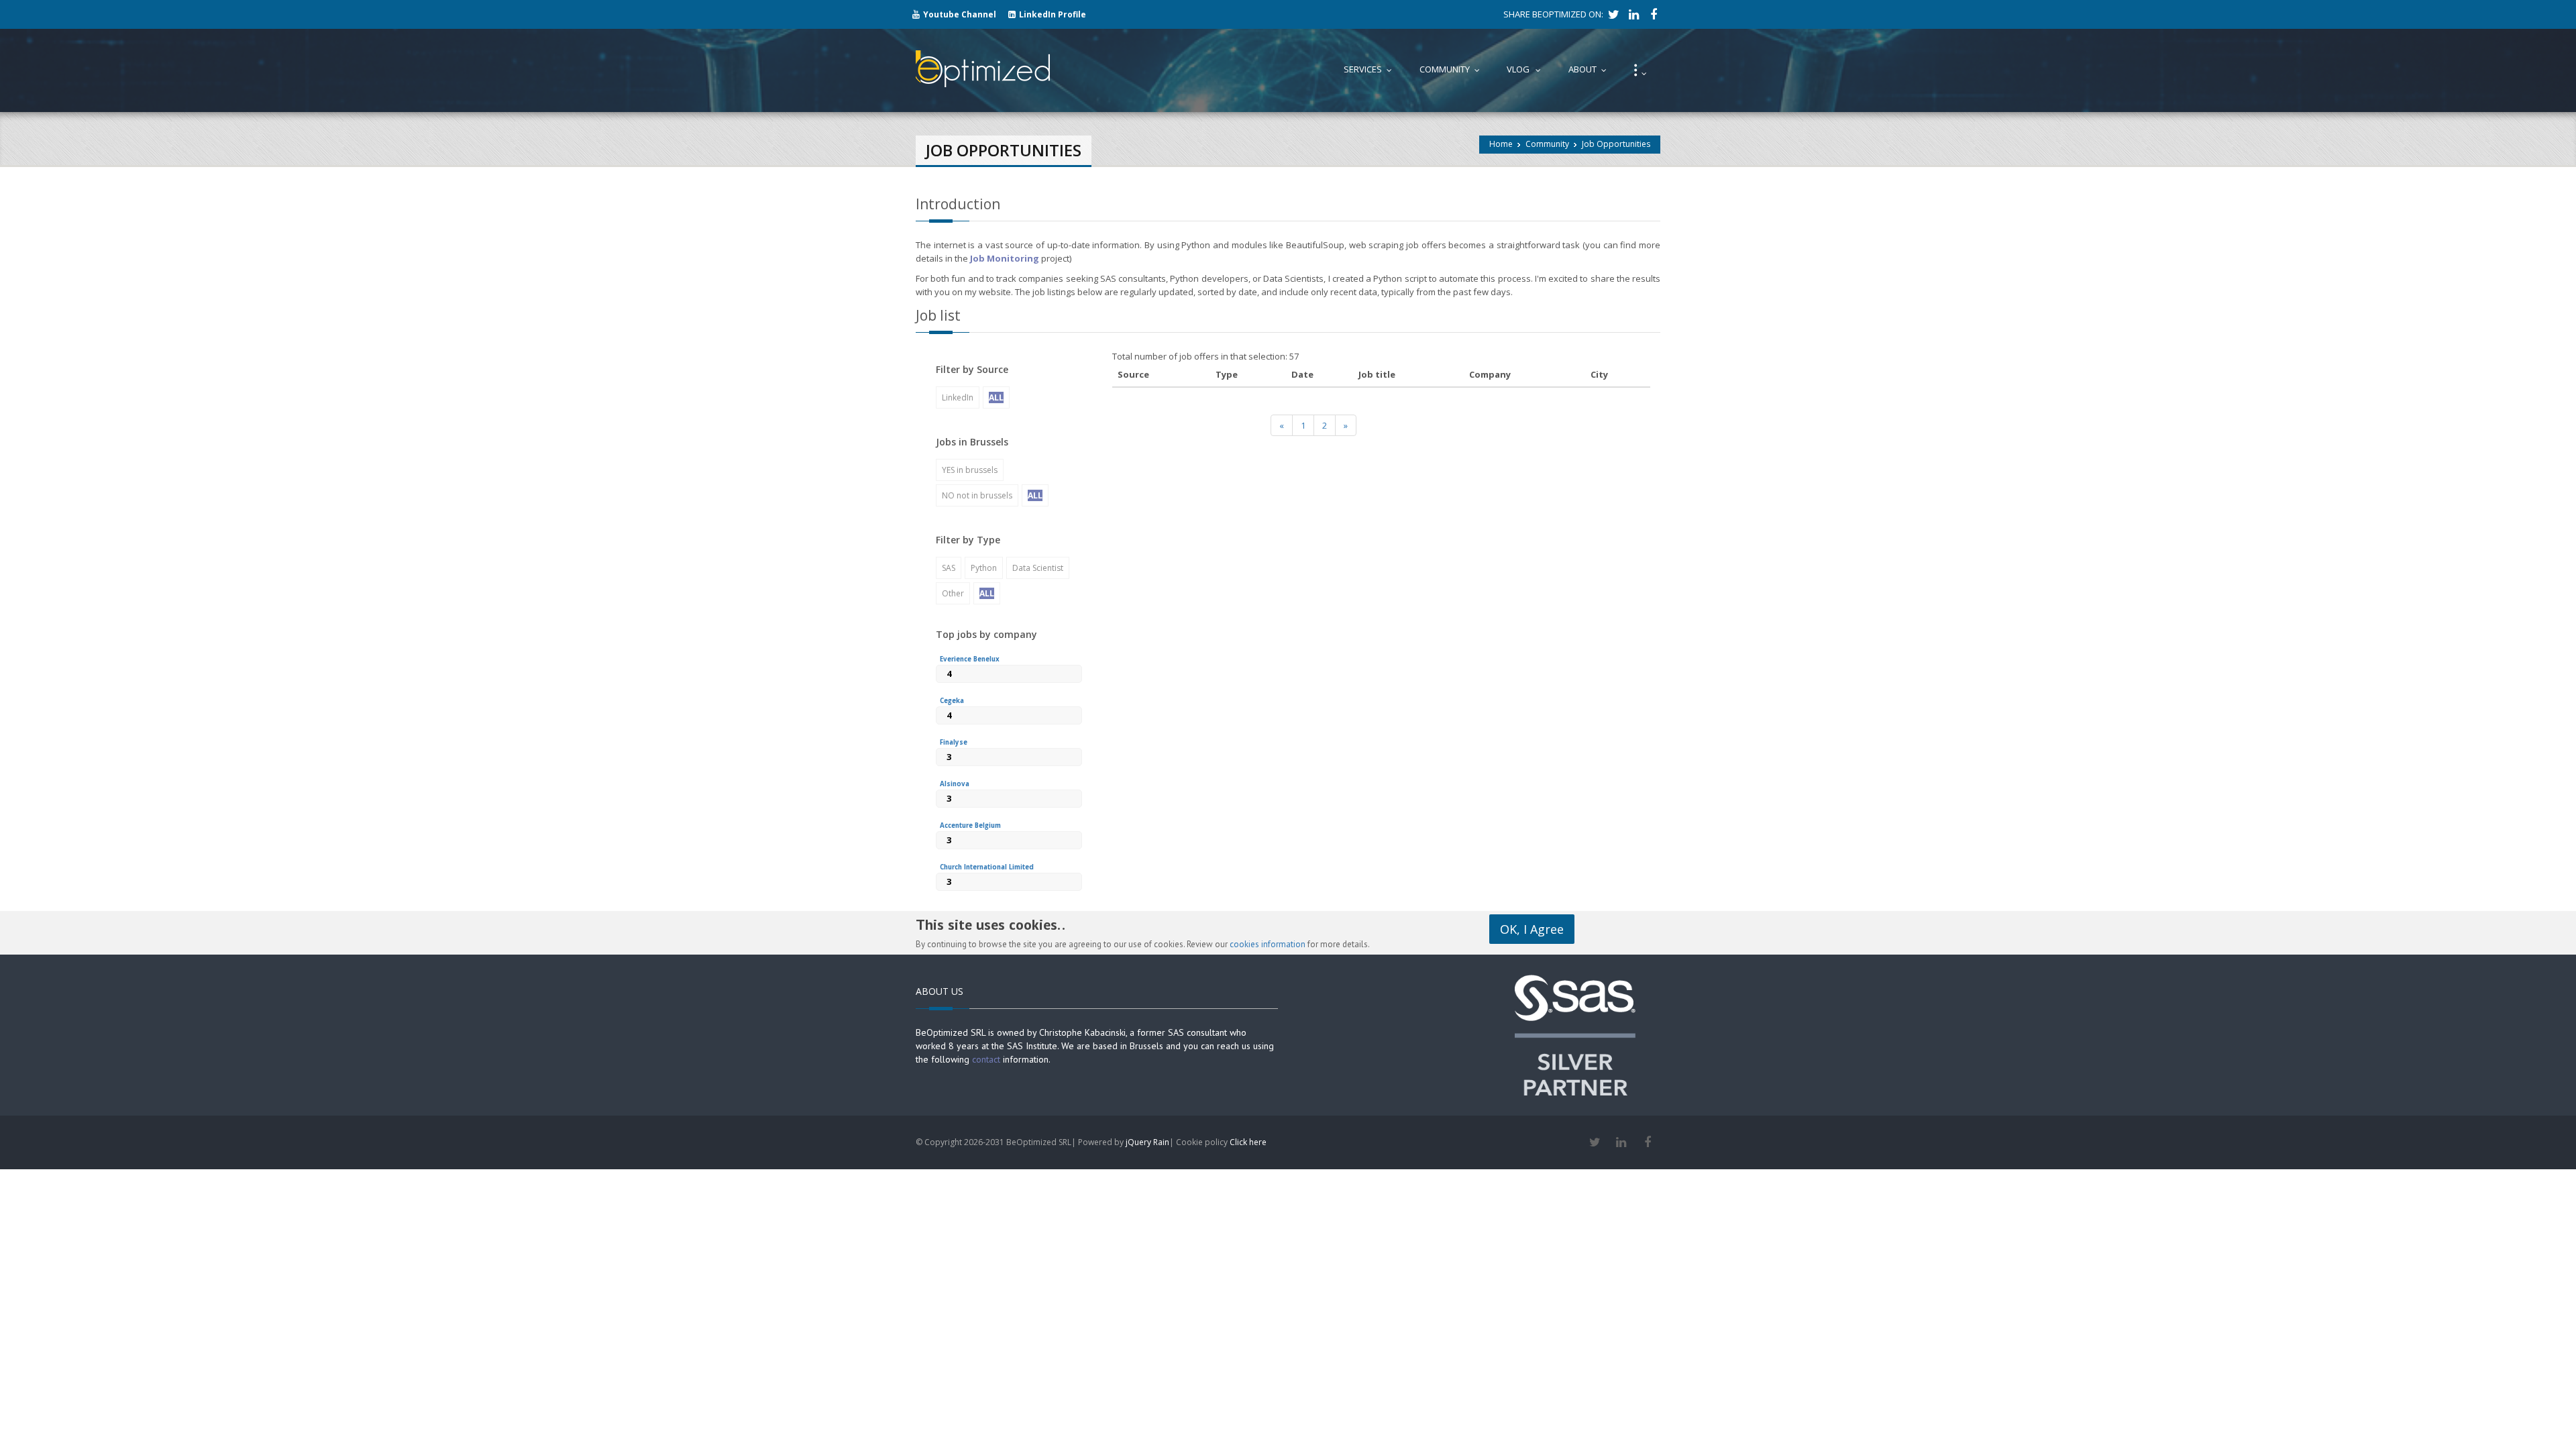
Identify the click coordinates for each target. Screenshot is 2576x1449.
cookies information (1268, 944)
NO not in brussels (977, 495)
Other (953, 593)
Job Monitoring (1005, 258)
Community (1547, 144)
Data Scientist (1038, 568)
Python (984, 568)
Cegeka (952, 701)
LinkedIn (958, 397)
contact (986, 1059)
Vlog (1527, 69)
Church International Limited (987, 867)
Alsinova (955, 784)
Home (1501, 144)
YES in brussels (970, 470)
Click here (1248, 1142)
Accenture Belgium (970, 825)
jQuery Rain (1147, 1142)
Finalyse (954, 742)
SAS (949, 568)
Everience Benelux (970, 659)
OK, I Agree (1532, 929)
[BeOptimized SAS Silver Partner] (1575, 1034)
